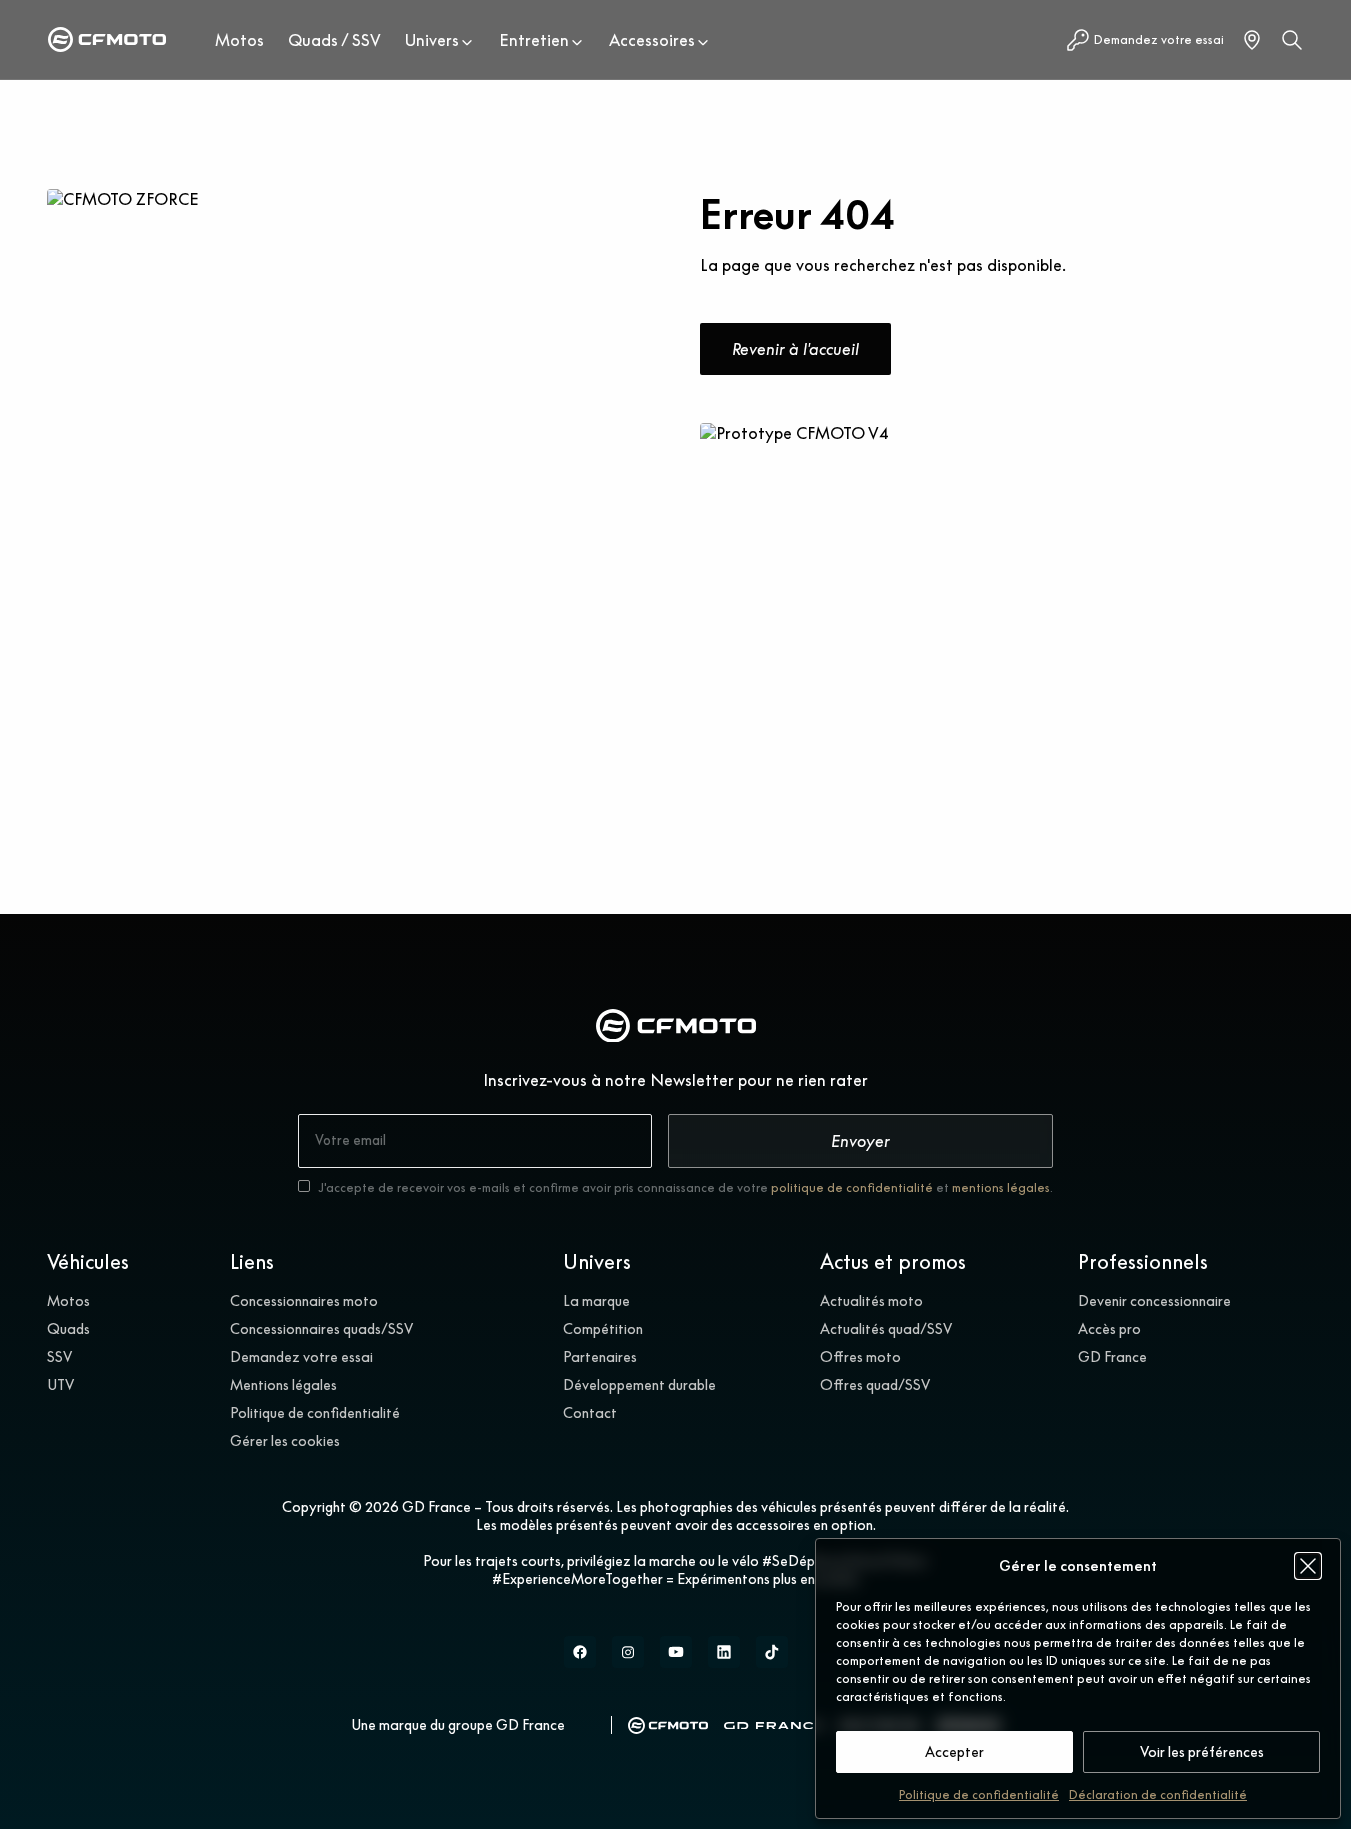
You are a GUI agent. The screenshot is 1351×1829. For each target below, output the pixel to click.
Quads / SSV (334, 40)
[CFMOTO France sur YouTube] (676, 1652)
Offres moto (860, 1357)
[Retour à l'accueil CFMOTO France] (676, 1028)
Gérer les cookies (285, 1441)
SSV (59, 1357)
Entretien (534, 40)
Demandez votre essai (301, 1357)
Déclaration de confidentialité (1158, 1794)
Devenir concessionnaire (1154, 1301)
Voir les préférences (1202, 1752)
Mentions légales (283, 1385)
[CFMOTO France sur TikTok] (772, 1652)
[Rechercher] (1292, 40)
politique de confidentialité (852, 1187)
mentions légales (1001, 1187)
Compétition (603, 1329)
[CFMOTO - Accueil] (107, 39)
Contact (590, 1413)
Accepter (954, 1752)
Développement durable (639, 1385)
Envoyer (860, 1141)
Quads (68, 1329)
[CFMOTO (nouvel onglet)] (668, 1725)
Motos (239, 40)
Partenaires (600, 1357)
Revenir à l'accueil (795, 349)
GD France (1112, 1357)
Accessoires (652, 40)
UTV (60, 1385)
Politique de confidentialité (979, 1794)
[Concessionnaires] (1252, 40)
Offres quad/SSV (875, 1385)
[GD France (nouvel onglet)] (774, 1725)
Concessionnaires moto (304, 1301)
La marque (596, 1301)
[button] (1308, 1566)
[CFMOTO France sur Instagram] (628, 1652)
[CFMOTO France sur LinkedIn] (724, 1652)
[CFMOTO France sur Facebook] (580, 1652)
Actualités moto (871, 1301)
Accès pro (1109, 1329)
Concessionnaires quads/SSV (321, 1329)
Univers (432, 40)
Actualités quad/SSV (886, 1329)
